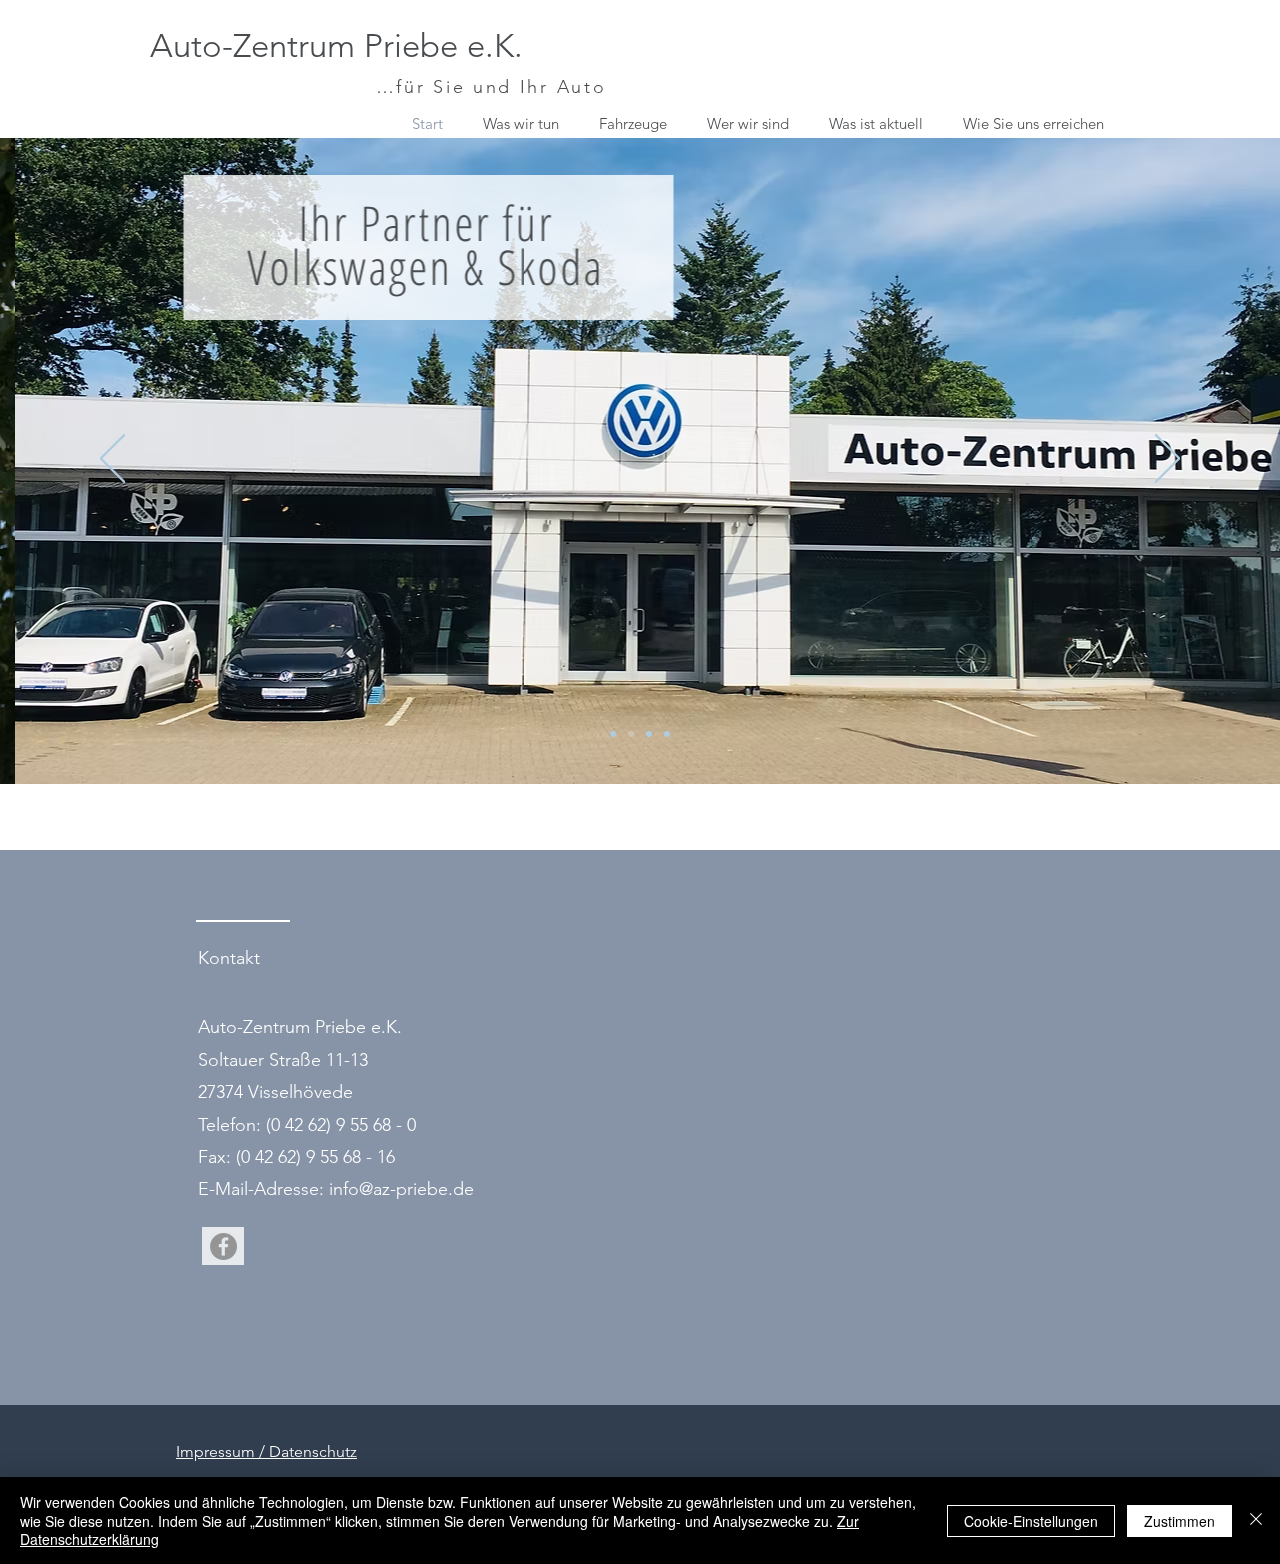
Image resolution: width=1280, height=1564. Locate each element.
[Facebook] (223, 1246)
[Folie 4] (667, 734)
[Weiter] (1167, 460)
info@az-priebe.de (401, 1189)
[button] (638, 124)
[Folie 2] (613, 734)
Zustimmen (1179, 1521)
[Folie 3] (631, 734)
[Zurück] (112, 460)
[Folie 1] (649, 734)
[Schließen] (1256, 1520)
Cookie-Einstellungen (1031, 1521)
